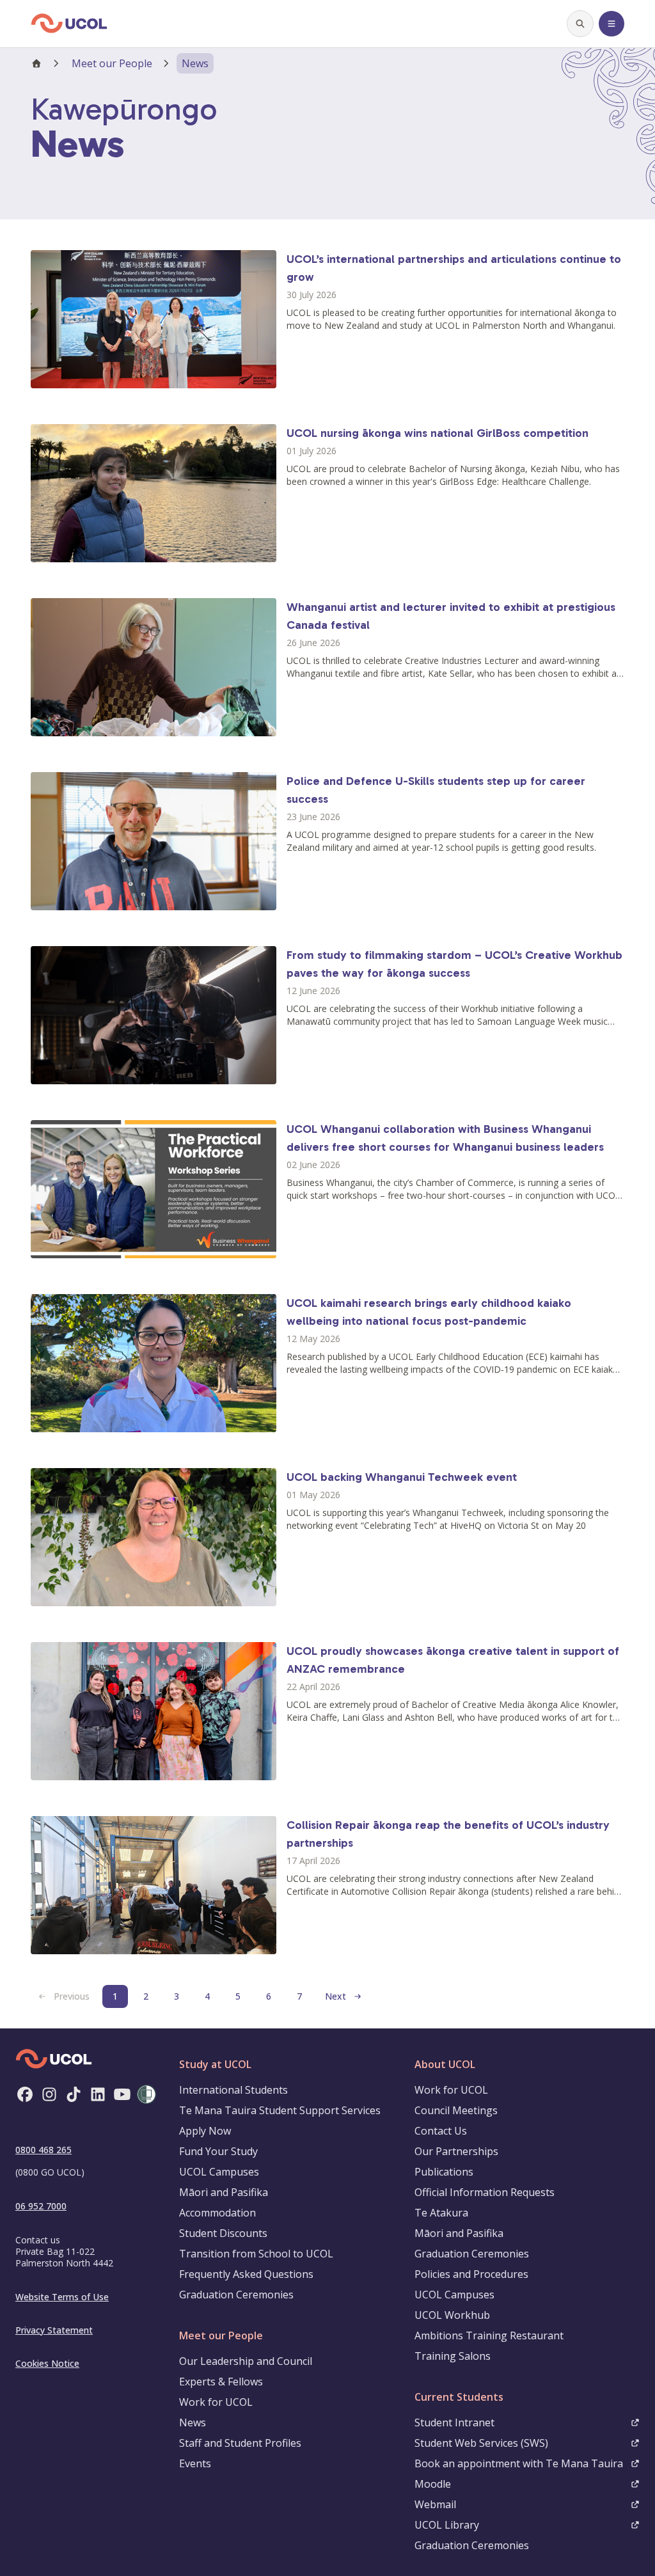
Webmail (435, 2504)
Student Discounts (223, 2233)
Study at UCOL (215, 2064)
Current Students (459, 2397)
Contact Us (441, 2131)
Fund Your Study (218, 2151)
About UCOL (445, 2064)
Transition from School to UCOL (256, 2254)
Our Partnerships (456, 2151)
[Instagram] (49, 2094)
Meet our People (112, 63)
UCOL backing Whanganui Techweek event (402, 1477)
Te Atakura (441, 2213)
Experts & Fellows (221, 2382)
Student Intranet (454, 2422)
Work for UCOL (216, 2402)
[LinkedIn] (98, 2094)
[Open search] (580, 24)
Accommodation (217, 2213)
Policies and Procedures (471, 2274)
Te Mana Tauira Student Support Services (280, 2110)
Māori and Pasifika (224, 2192)
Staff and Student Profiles (240, 2443)
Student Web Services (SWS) (481, 2443)
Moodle (433, 2484)
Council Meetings (456, 2110)
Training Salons (453, 2356)
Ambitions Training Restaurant (489, 2335)
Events (195, 2463)
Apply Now (205, 2131)
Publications (444, 2172)
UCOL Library (447, 2525)
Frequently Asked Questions (246, 2274)
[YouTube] (122, 2094)
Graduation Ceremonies (236, 2295)
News (193, 2422)
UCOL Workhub (452, 2315)
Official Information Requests (485, 2192)
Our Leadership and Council (246, 2361)
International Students (233, 2090)
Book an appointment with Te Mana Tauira (519, 2463)
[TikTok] (74, 2094)
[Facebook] (25, 2094)
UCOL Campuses (219, 2172)
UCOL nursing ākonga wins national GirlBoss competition (438, 433)
